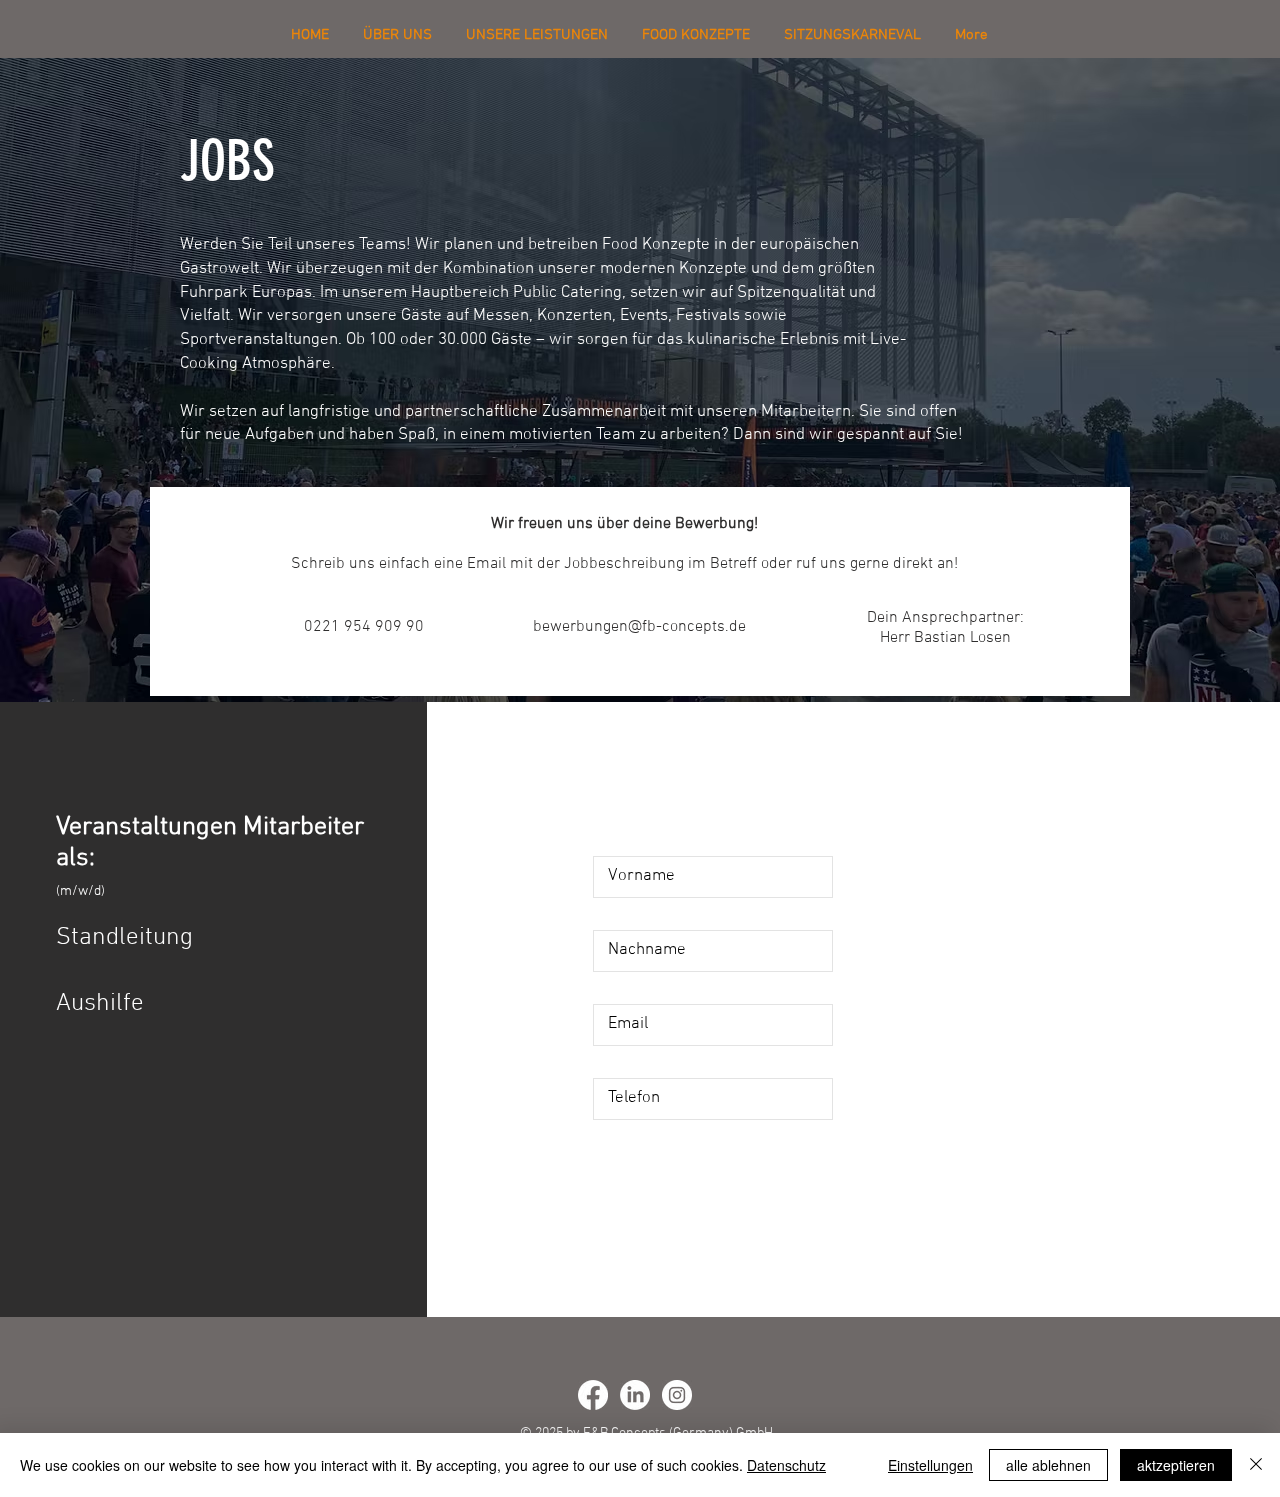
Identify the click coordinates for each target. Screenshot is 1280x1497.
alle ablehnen (1048, 1465)
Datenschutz (786, 1465)
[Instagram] (677, 1395)
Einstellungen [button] (930, 1465)
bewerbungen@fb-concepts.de (639, 627)
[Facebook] (593, 1395)
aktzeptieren (1176, 1465)
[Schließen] (1256, 1465)
